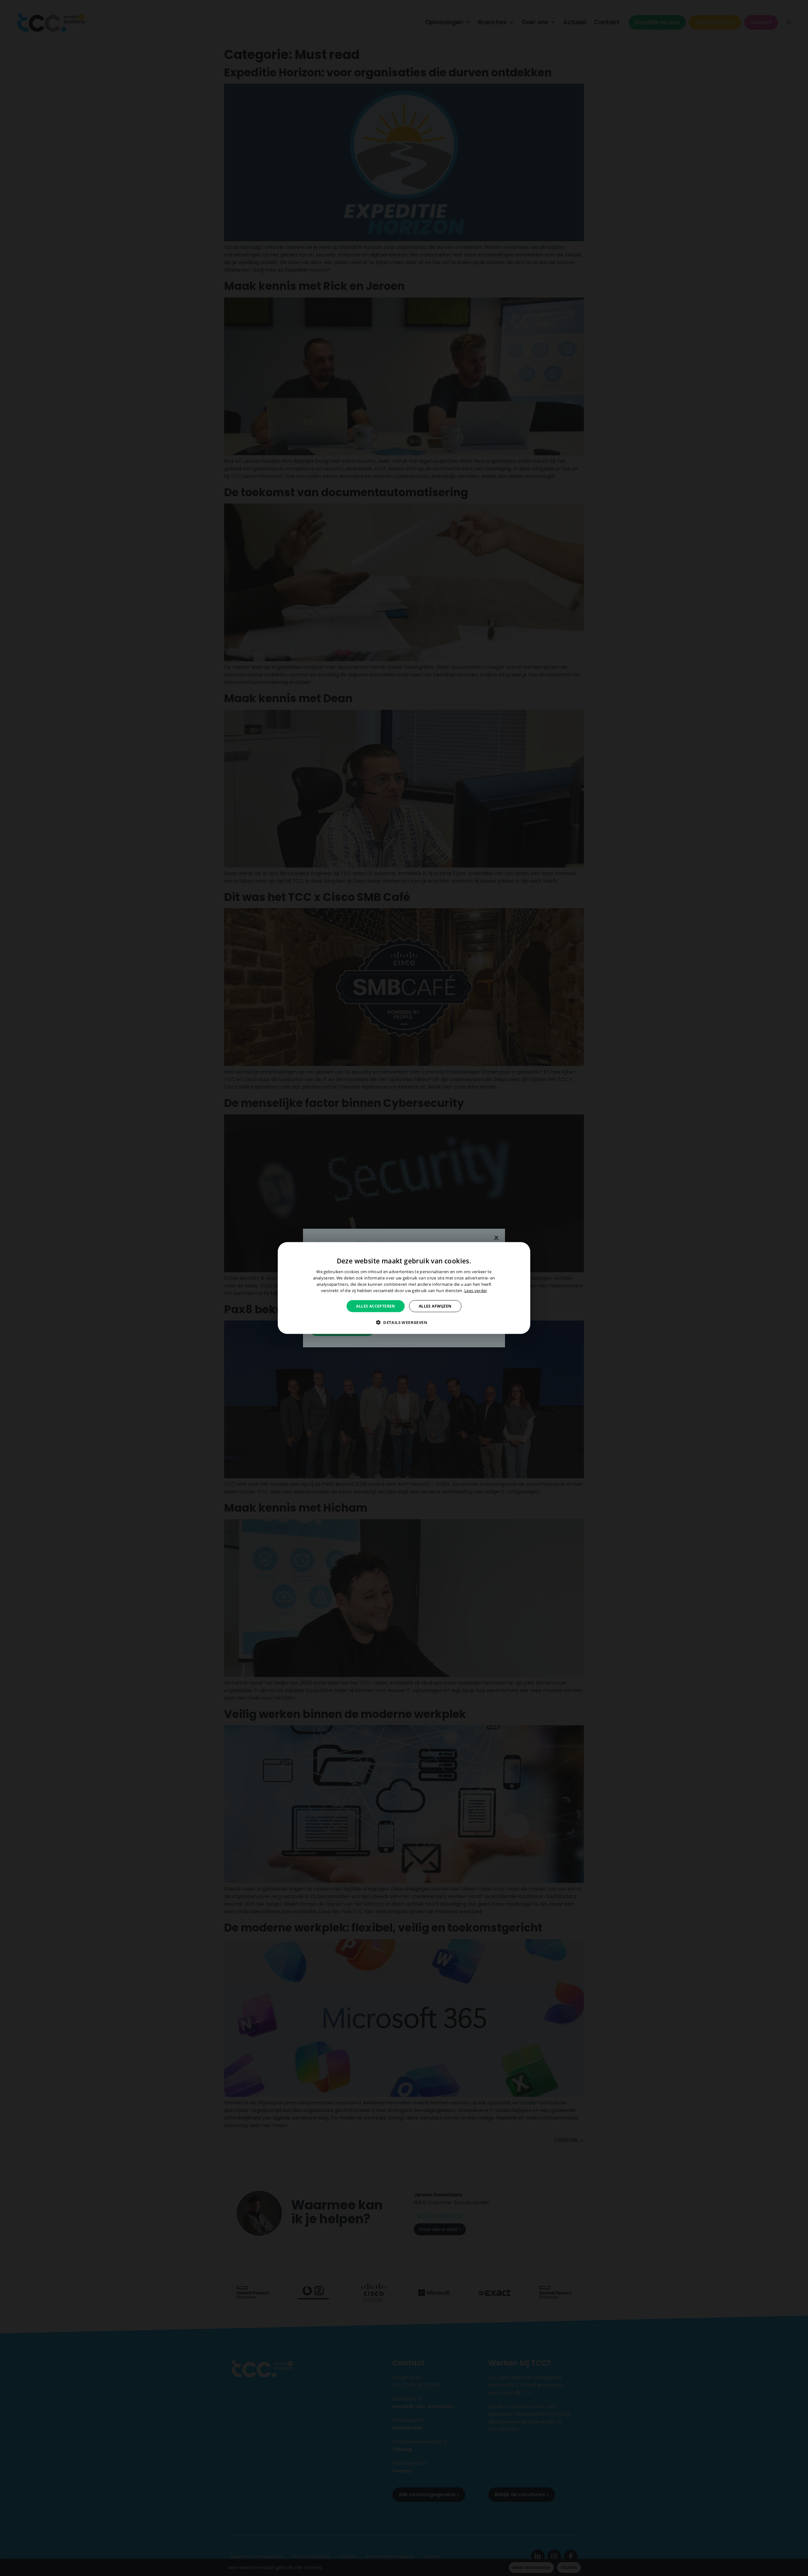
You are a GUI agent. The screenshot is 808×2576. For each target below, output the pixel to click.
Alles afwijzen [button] (435, 1306)
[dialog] (404, 1288)
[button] (404, 1322)
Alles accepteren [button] (375, 1306)
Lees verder (476, 1290)
